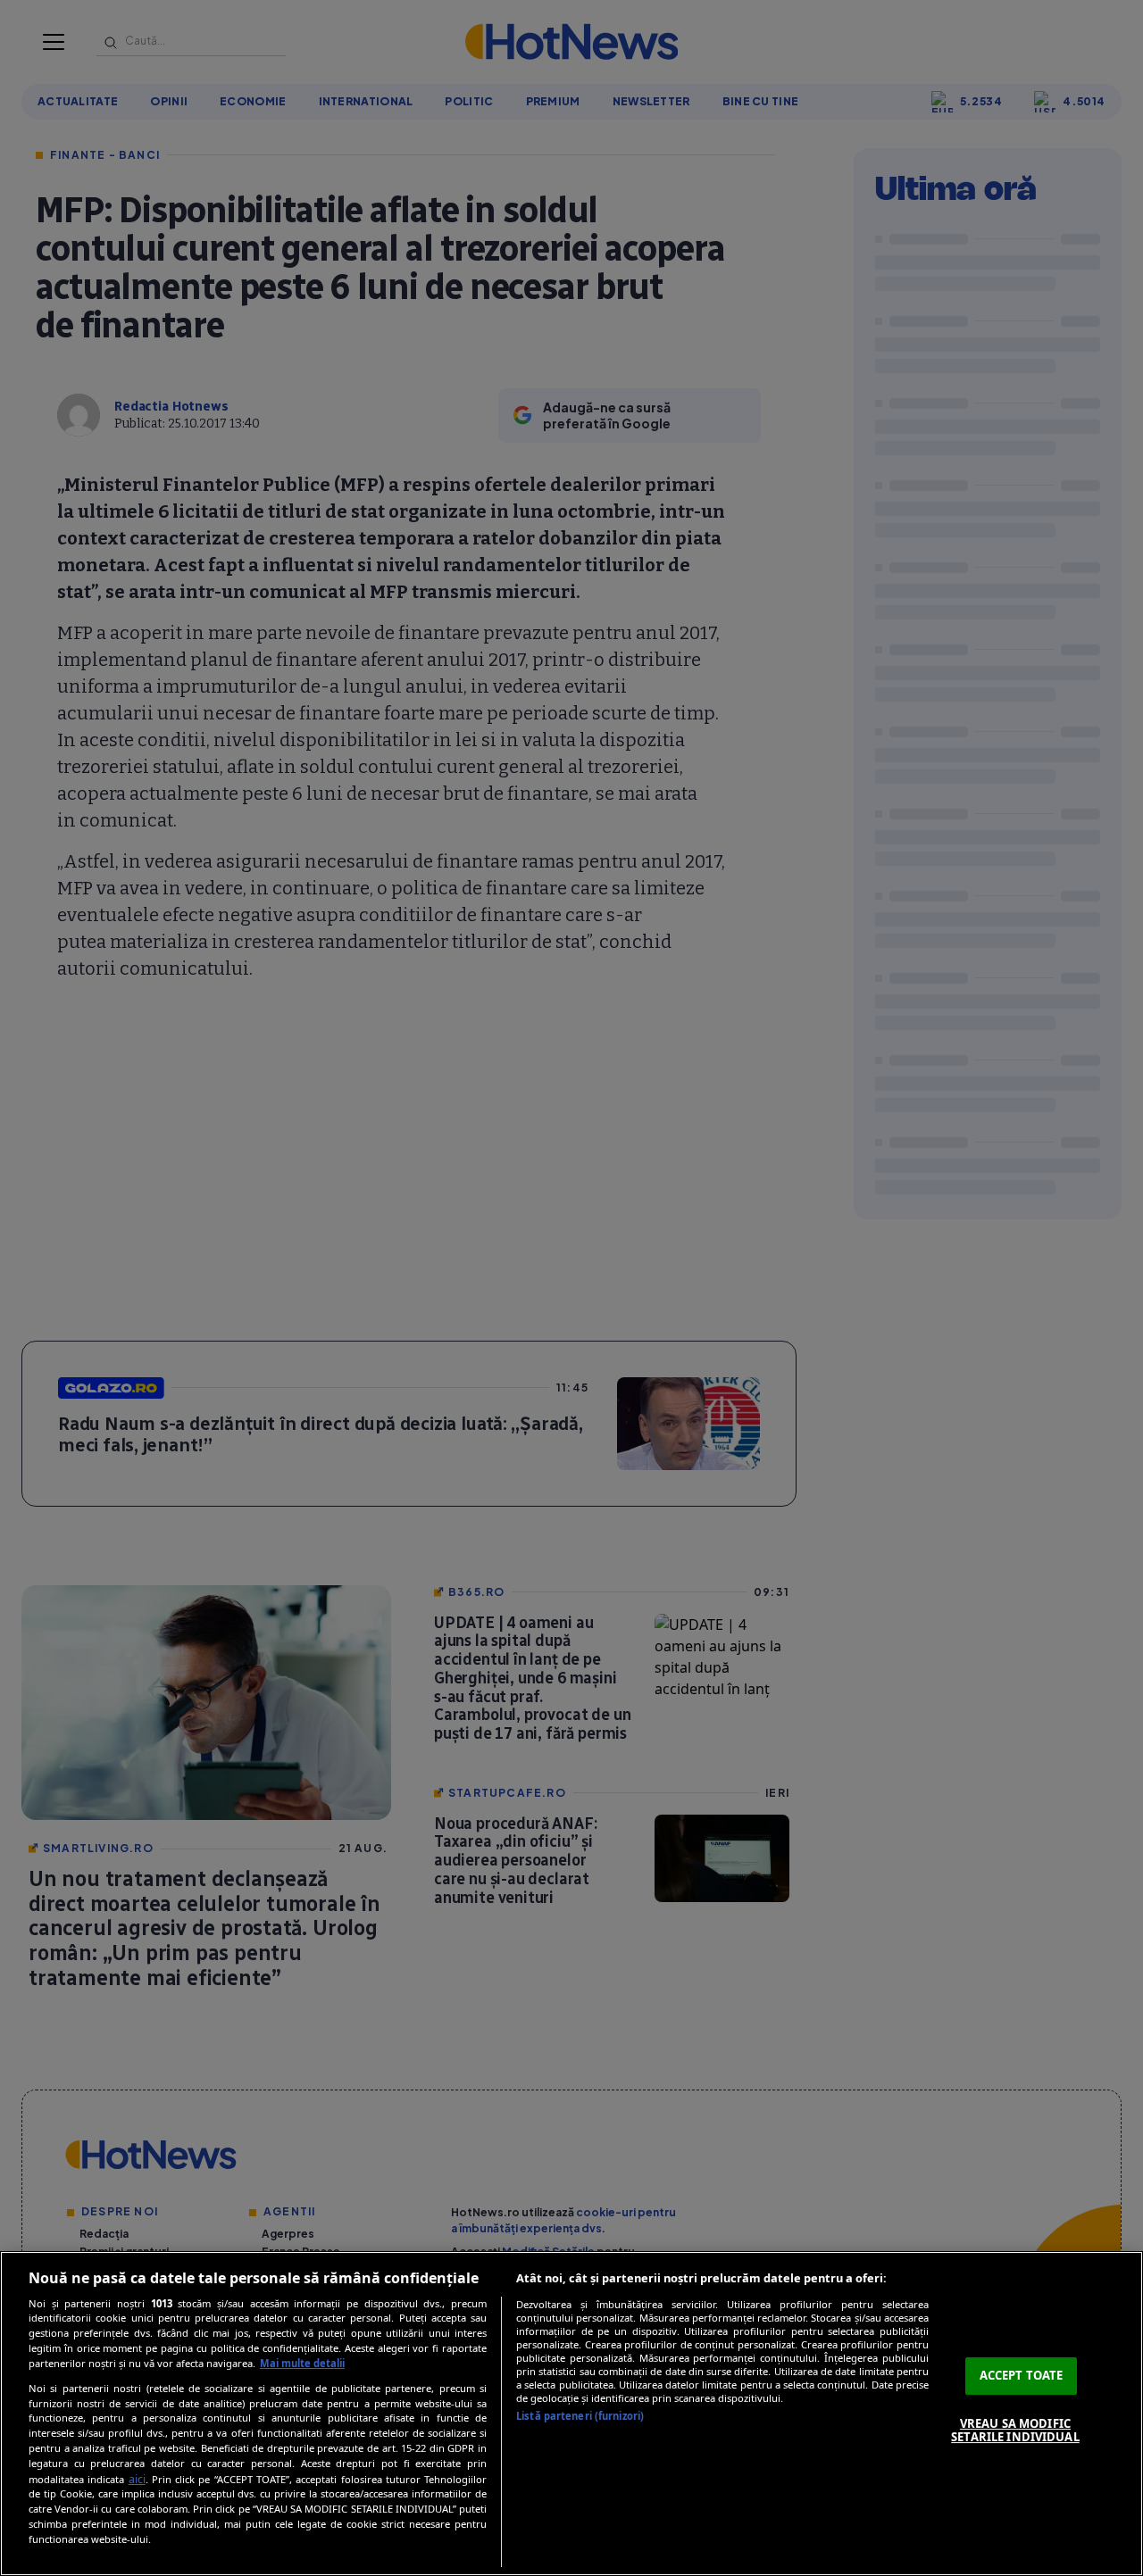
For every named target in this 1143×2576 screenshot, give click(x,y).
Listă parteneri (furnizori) (580, 2416)
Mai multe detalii (302, 2363)
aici (137, 2479)
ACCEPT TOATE (1022, 2375)
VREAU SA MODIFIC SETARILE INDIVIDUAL (1015, 2431)
